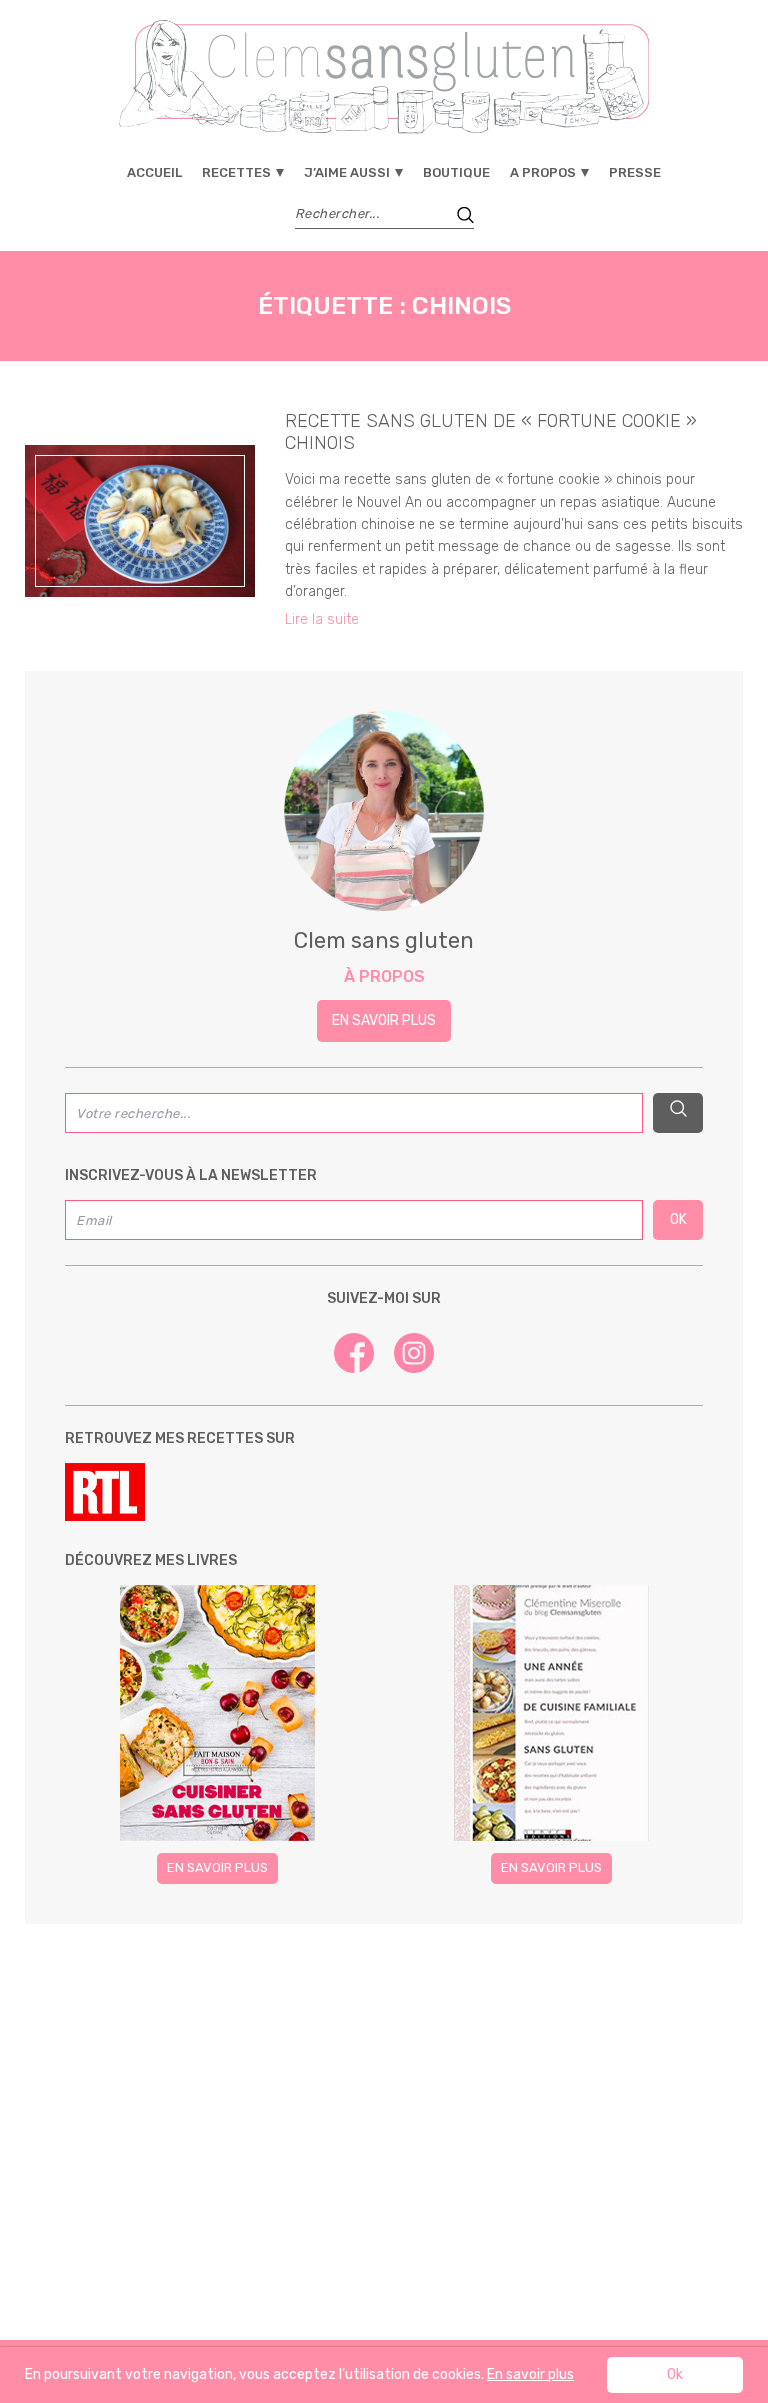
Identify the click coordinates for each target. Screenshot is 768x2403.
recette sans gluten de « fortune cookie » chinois (491, 432)
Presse (635, 172)
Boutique (456, 172)
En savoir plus (384, 1020)
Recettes (236, 172)
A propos (543, 172)
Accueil (154, 172)
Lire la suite (322, 619)
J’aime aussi (347, 172)
